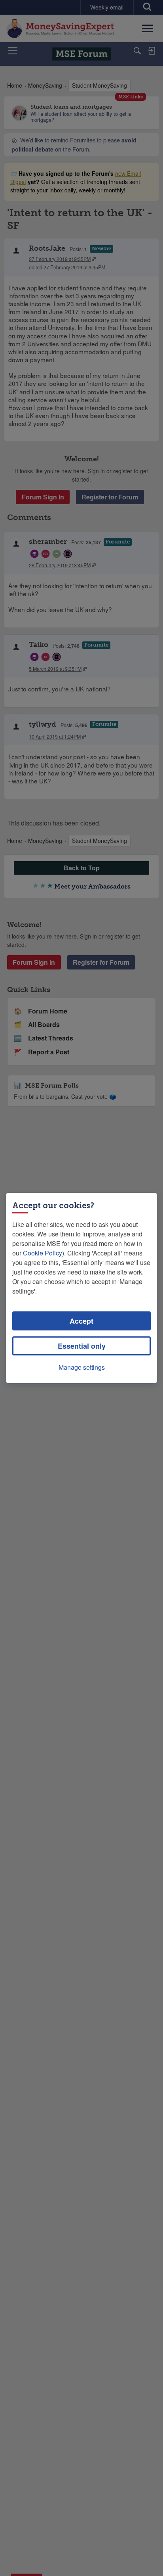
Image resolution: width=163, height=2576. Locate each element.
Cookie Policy (43, 1253)
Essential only (82, 1346)
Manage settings (82, 1367)
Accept (81, 1321)
